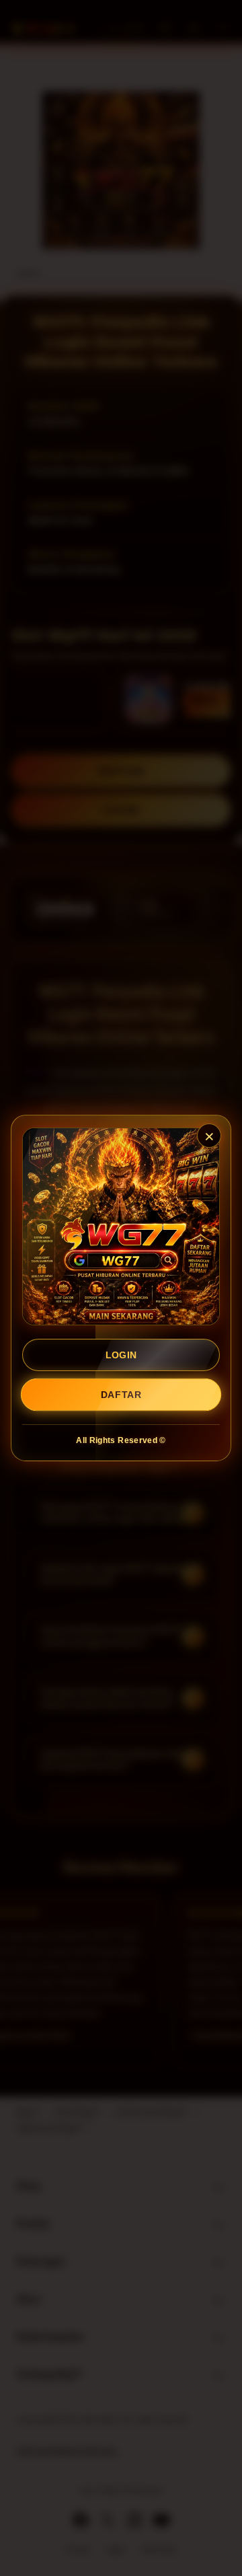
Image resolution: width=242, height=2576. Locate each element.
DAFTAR (121, 1395)
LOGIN (121, 1355)
